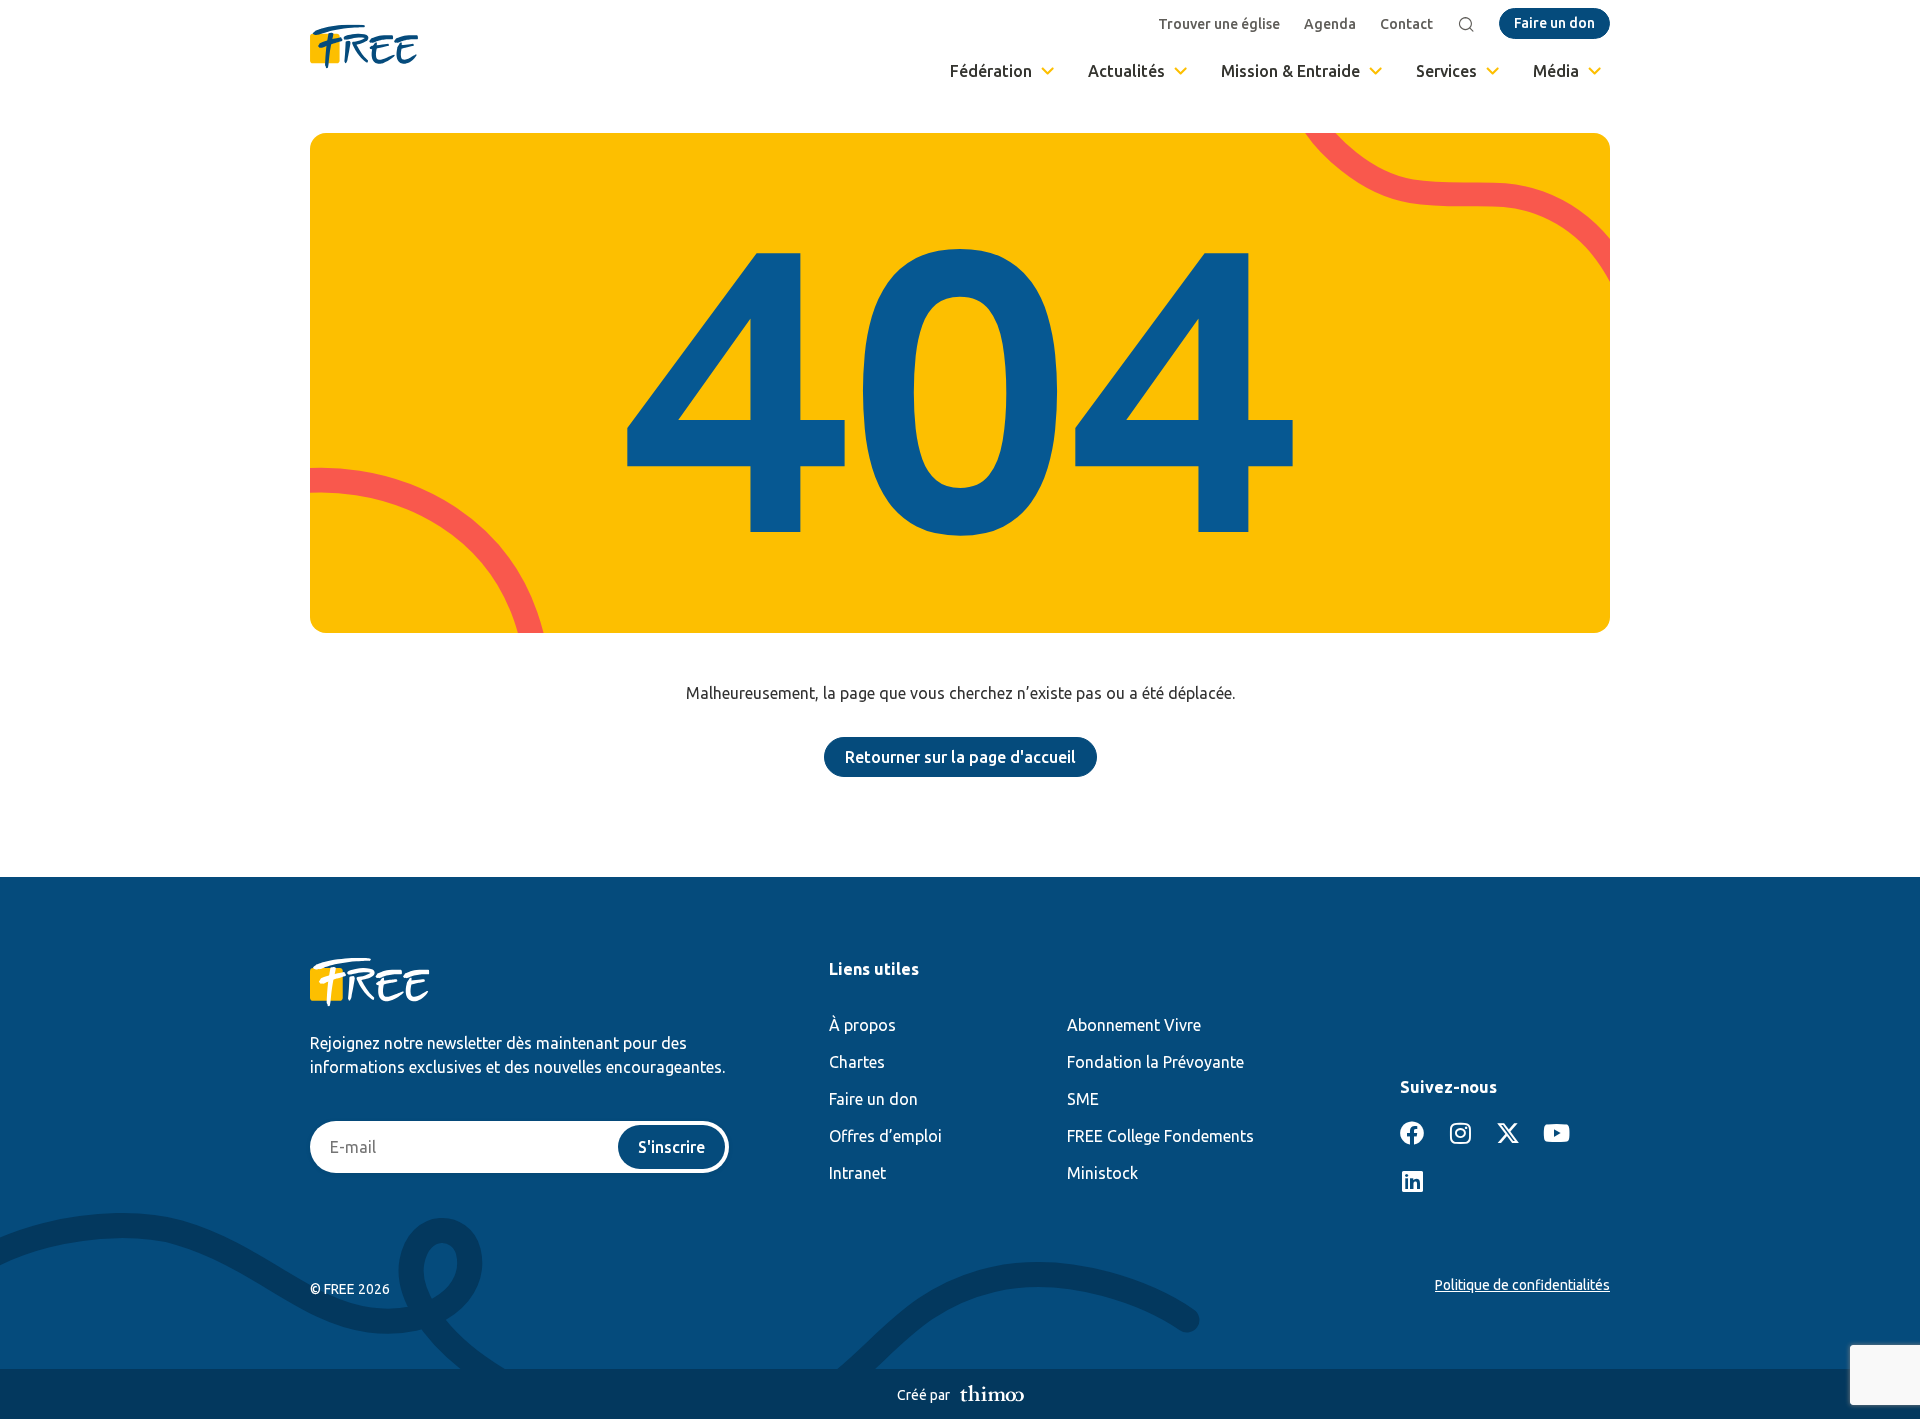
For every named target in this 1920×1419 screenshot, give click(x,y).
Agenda (1330, 24)
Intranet (857, 1173)
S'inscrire (671, 1147)
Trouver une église (1219, 24)
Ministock (1102, 1173)
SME (1083, 1099)
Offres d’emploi (885, 1136)
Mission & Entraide (1290, 71)
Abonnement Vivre (1134, 1025)
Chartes (857, 1062)
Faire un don (873, 1099)
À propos (862, 1025)
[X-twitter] (1508, 1133)
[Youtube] (1556, 1133)
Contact (1406, 24)
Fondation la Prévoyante (1155, 1062)
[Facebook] (1412, 1133)
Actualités (1126, 71)
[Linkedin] (1412, 1181)
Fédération (991, 71)
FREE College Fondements (1160, 1136)
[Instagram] (1460, 1133)
